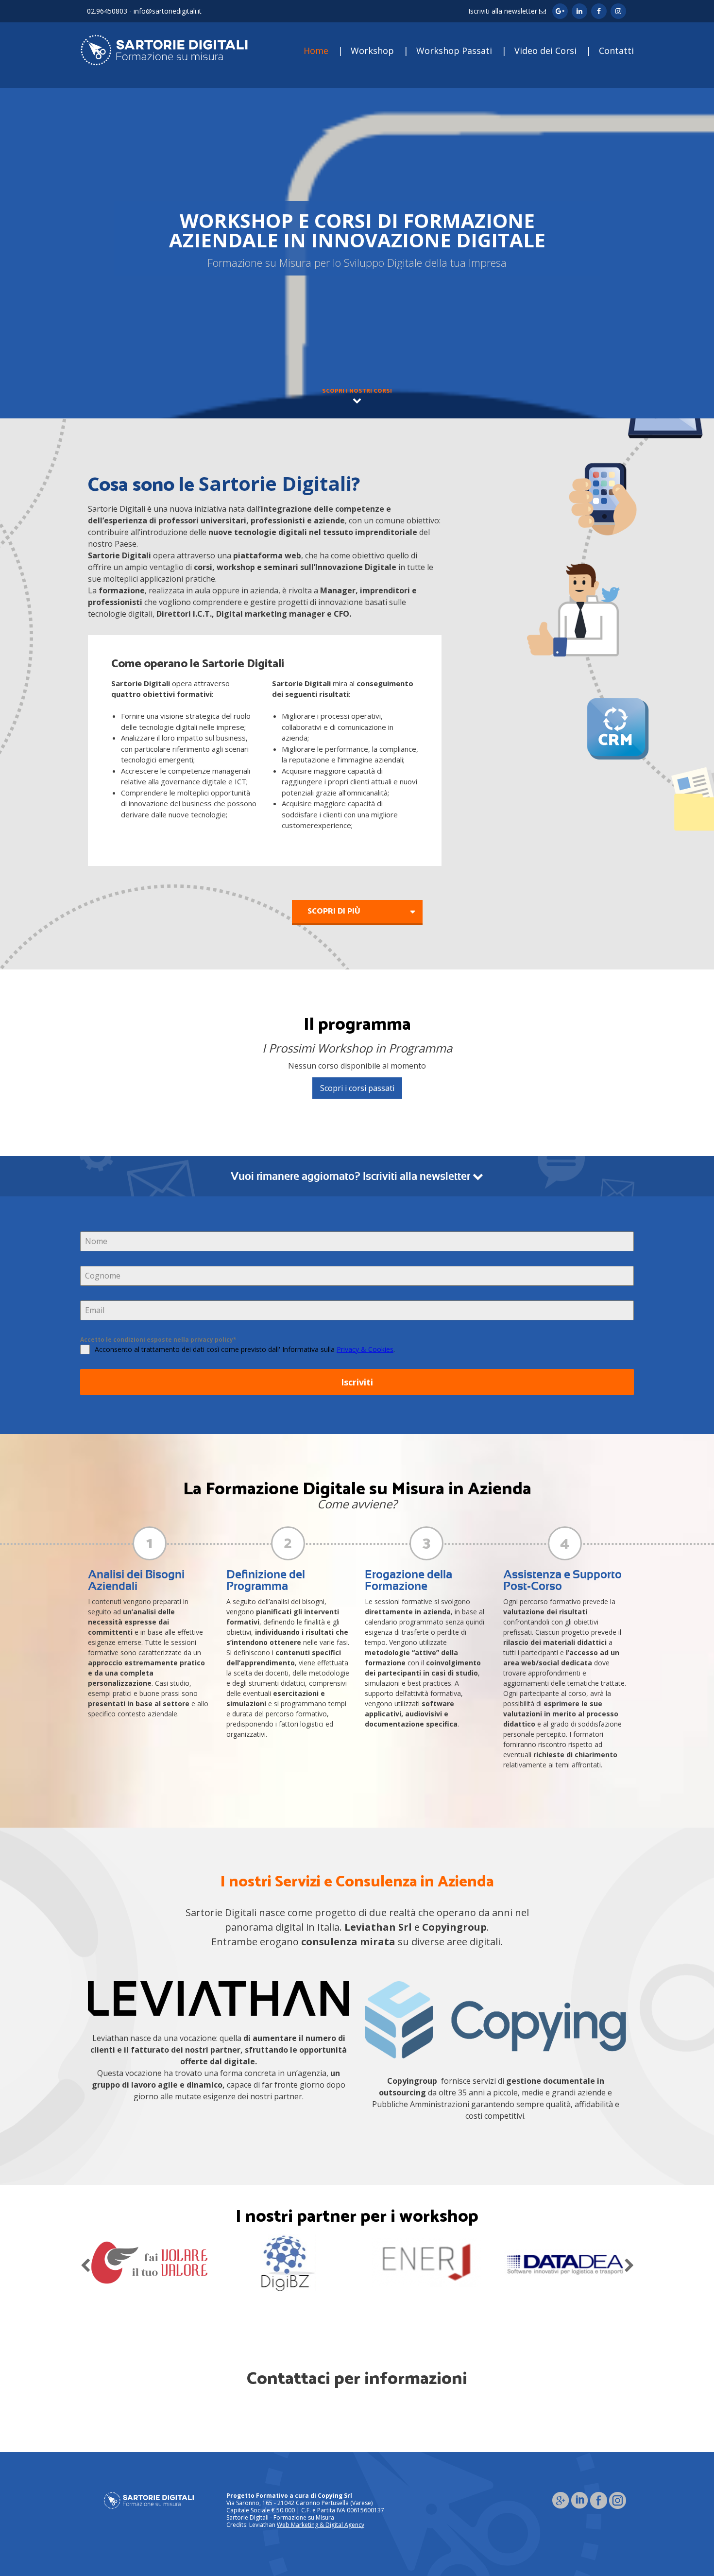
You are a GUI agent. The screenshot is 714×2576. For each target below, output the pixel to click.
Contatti (616, 51)
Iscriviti (357, 1382)
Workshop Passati (454, 51)
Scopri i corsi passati (357, 1088)
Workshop (372, 51)
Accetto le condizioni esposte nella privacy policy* (158, 1340)
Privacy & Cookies (365, 1349)
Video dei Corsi (545, 51)
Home (316, 51)
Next (629, 2263)
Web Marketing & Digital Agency (321, 2525)
